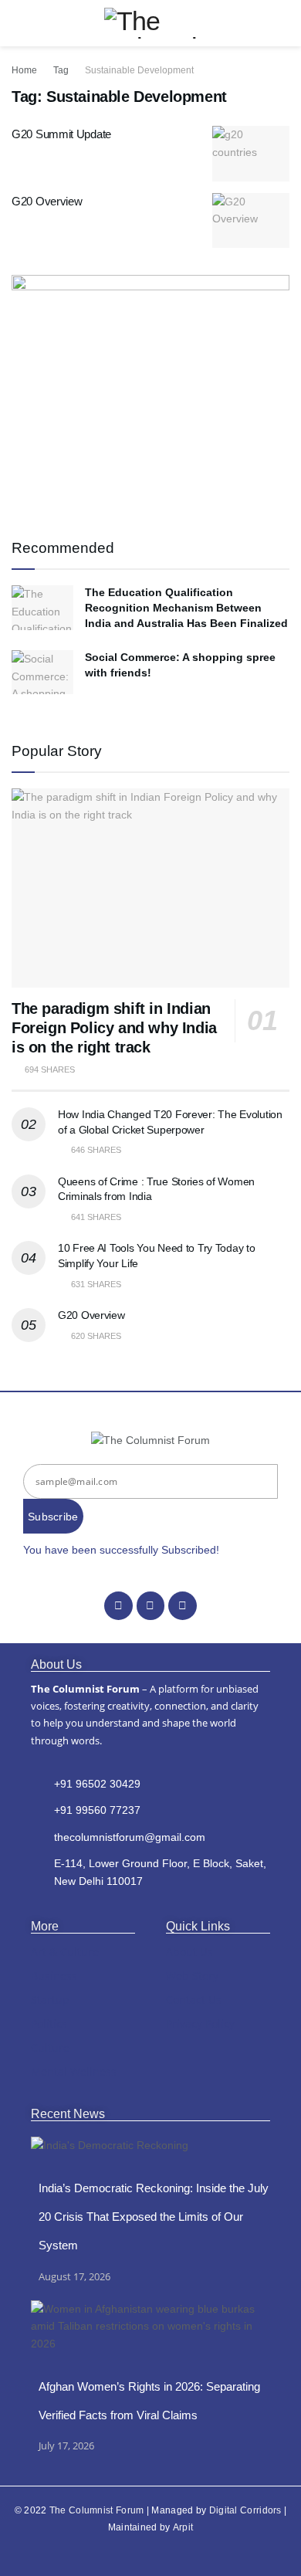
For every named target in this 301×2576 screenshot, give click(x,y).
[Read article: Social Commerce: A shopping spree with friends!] (42, 672)
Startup (50, 2000)
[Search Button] (283, 23)
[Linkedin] (182, 1605)
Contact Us (194, 2000)
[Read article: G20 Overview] (251, 221)
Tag (61, 70)
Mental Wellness (74, 2071)
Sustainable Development (139, 70)
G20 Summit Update (61, 134)
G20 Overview (47, 201)
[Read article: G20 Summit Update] (251, 154)
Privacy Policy (200, 2024)
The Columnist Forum (97, 2510)
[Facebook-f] (118, 1605)
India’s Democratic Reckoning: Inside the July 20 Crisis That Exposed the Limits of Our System (154, 2217)
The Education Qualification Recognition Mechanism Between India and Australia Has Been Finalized (186, 607)
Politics (49, 2024)
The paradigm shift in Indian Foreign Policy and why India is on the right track (114, 1028)
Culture (50, 2047)
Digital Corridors (245, 2510)
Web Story (192, 1976)
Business (54, 1976)
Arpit (183, 2527)
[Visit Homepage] (151, 23)
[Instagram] (150, 1605)
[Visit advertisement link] (150, 391)
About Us (189, 1952)
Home (24, 70)
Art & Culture (65, 1952)
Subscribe (53, 1517)
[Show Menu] (18, 23)
